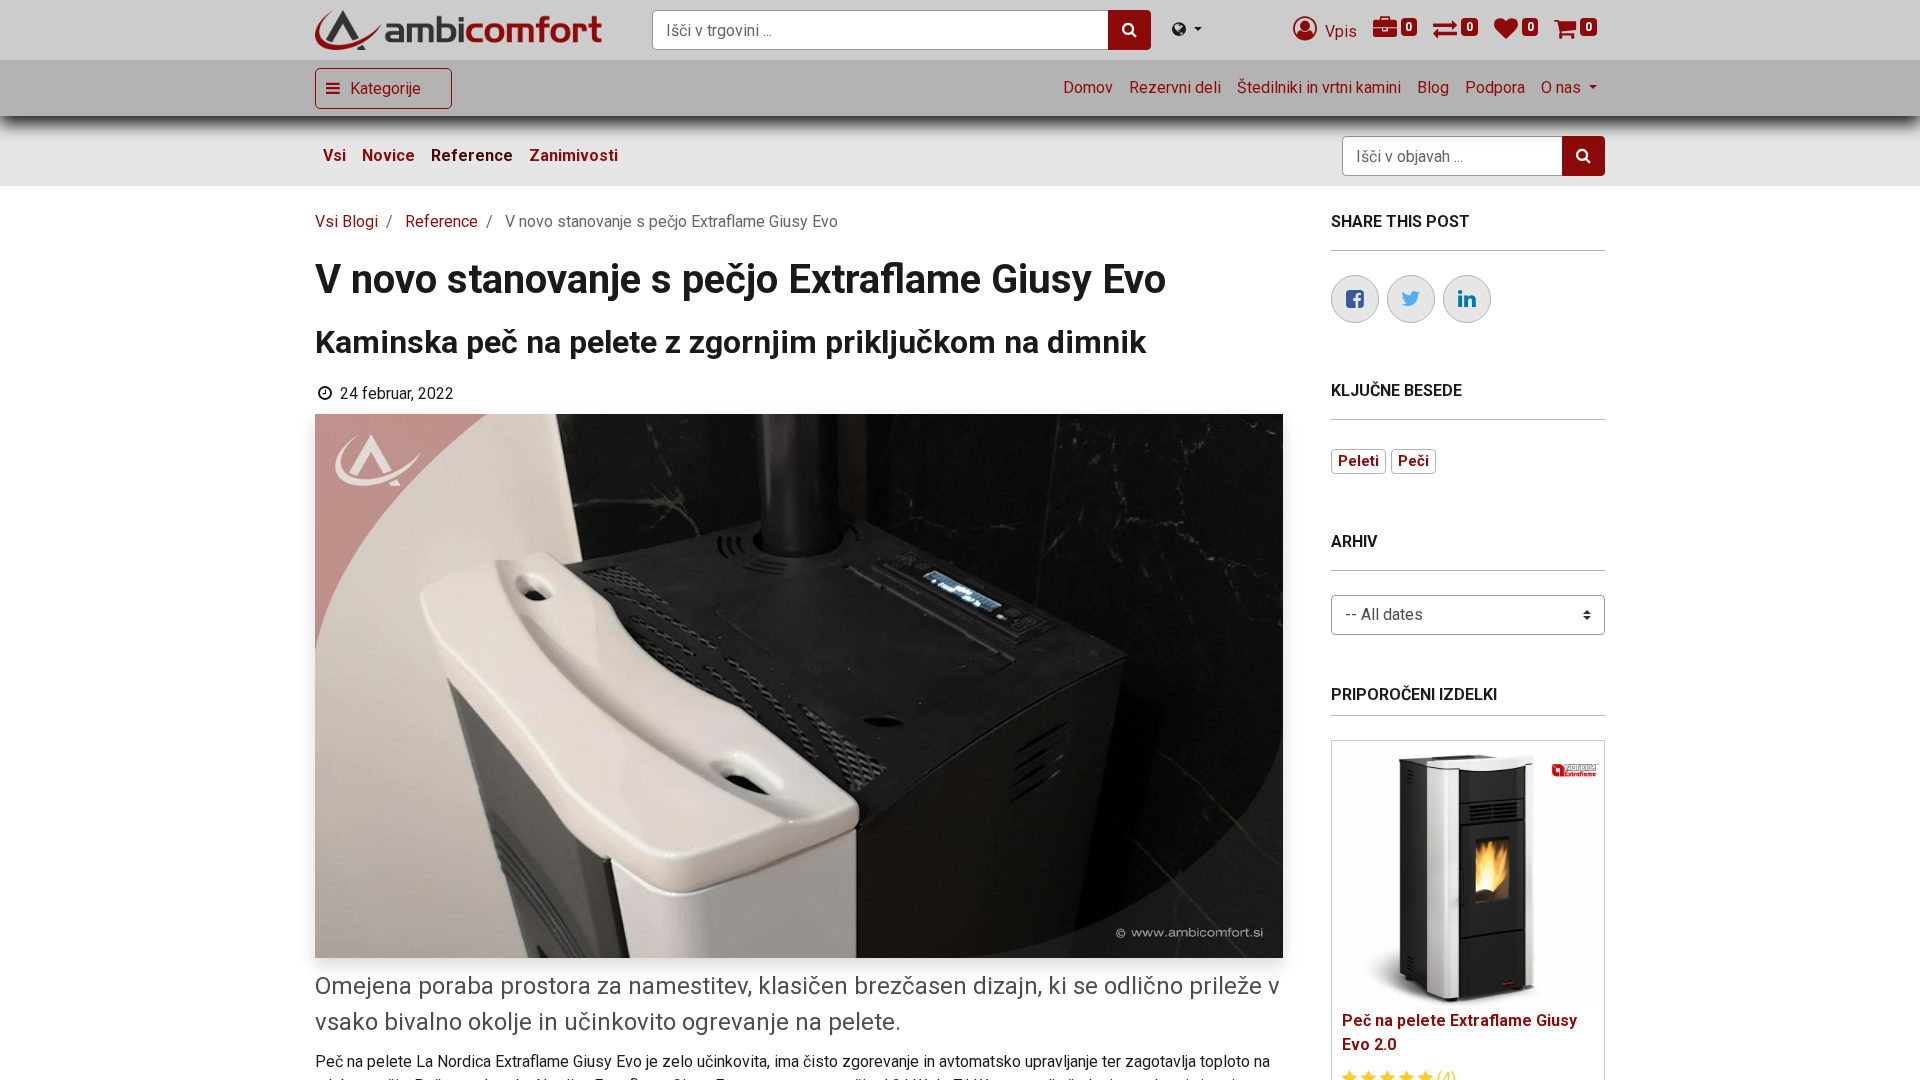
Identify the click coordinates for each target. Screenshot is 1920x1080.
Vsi (334, 155)
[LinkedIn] (1467, 299)
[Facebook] (1355, 299)
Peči (1413, 461)
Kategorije (385, 88)
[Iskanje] (1129, 30)
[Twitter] (1411, 299)
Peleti (1358, 461)
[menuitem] (1088, 88)
